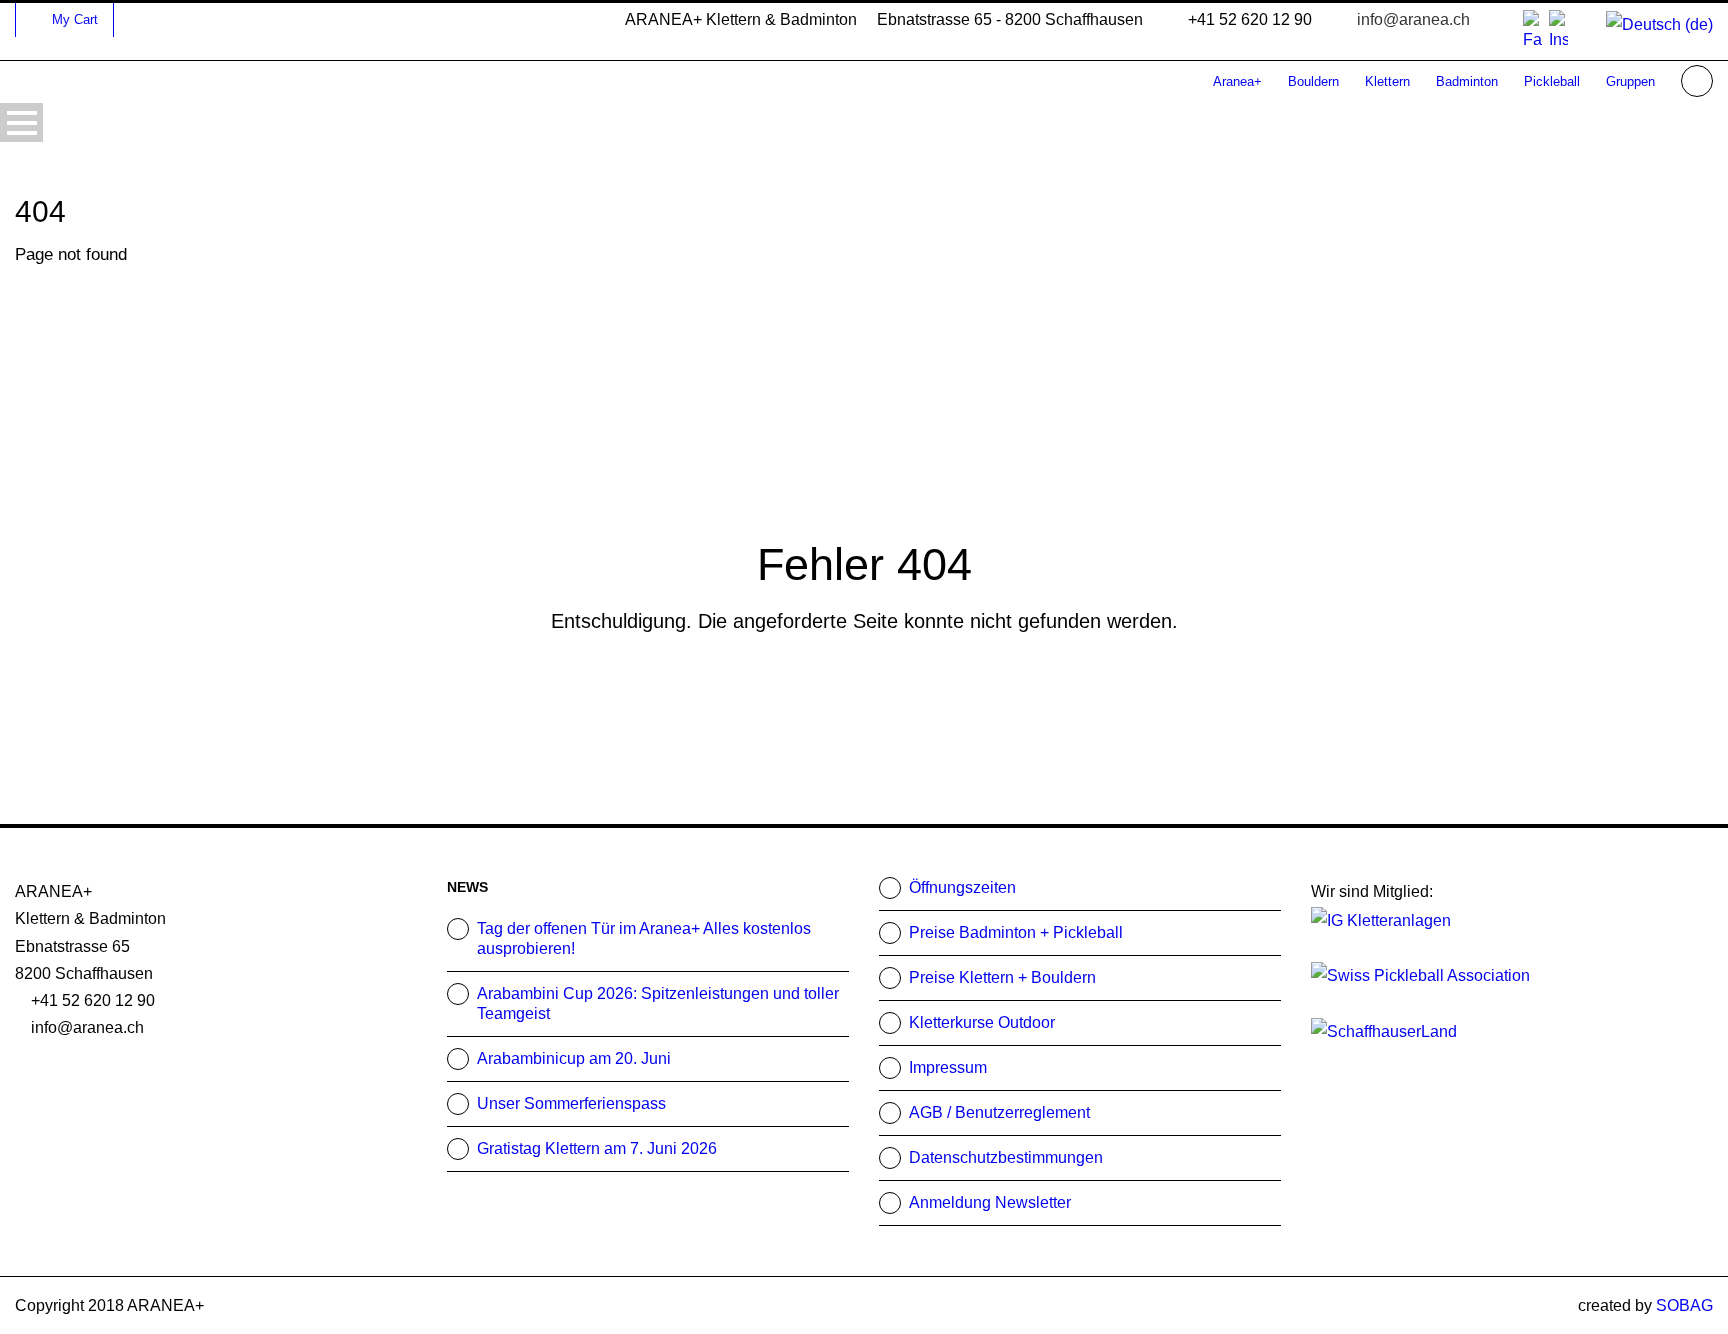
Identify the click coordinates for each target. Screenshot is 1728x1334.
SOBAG (1684, 1305)
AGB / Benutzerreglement (999, 1112)
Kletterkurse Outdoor (982, 1022)
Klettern (1387, 81)
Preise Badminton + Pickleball (1016, 932)
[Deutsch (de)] (1659, 23)
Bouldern (1313, 81)
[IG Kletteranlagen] (1381, 918)
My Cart (75, 19)
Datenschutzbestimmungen (1006, 1157)
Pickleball (1552, 81)
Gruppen (1630, 81)
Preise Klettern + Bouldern (1002, 977)
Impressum (948, 1067)
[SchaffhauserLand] (1384, 1029)
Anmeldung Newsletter (990, 1202)
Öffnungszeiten (962, 887)
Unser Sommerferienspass (571, 1103)
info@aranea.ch (1413, 19)
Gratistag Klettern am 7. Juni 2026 (597, 1148)
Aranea (1237, 81)
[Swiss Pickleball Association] (1420, 974)
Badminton (1467, 81)
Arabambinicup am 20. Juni (574, 1058)
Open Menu (21, 122)
